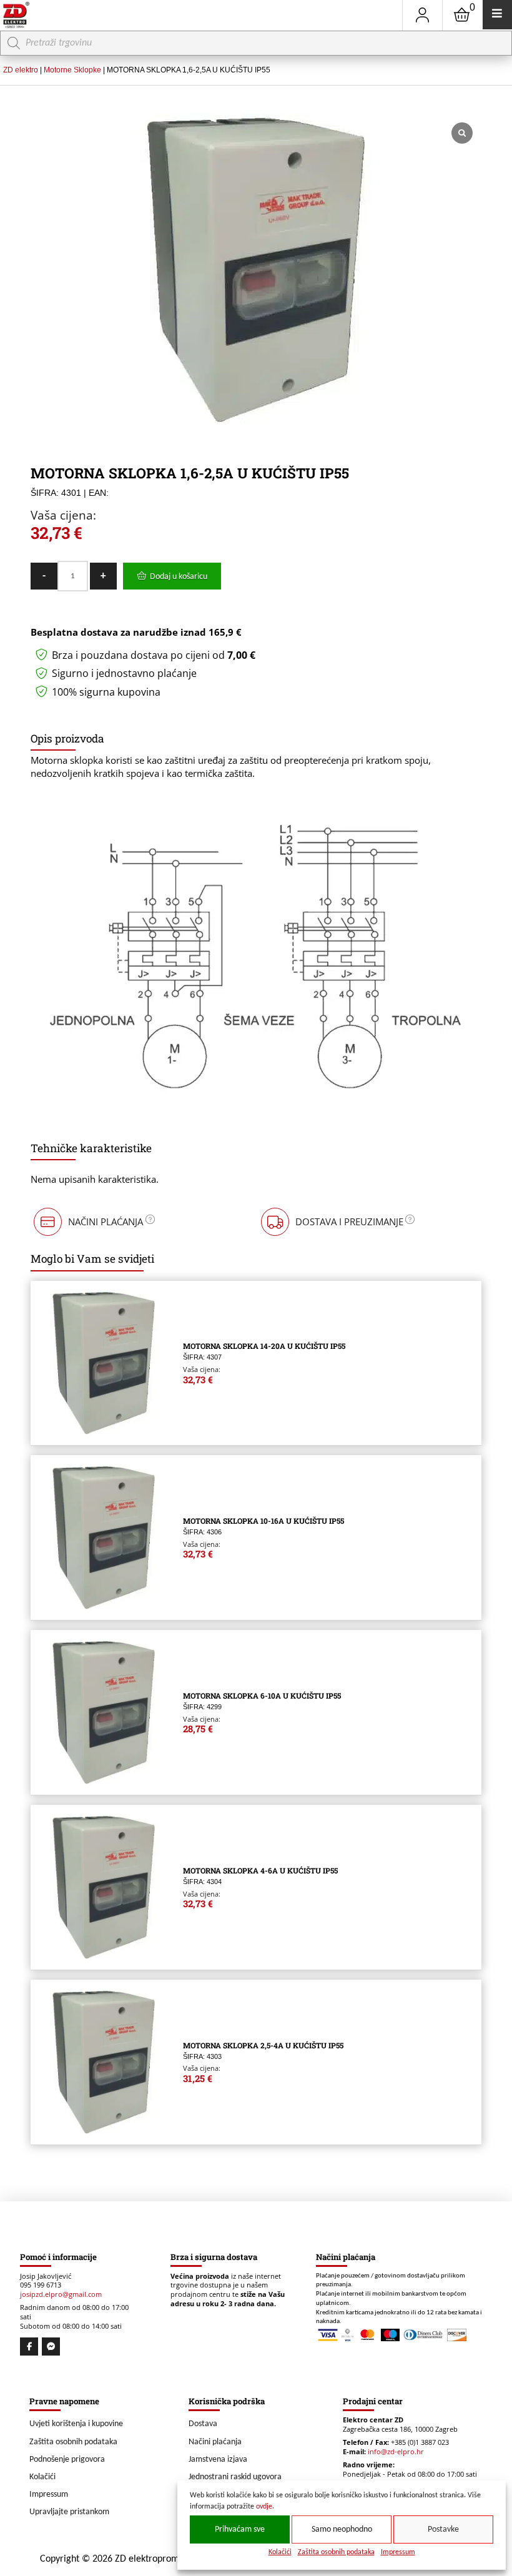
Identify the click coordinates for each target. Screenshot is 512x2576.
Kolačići (280, 2552)
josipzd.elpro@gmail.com (61, 2294)
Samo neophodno (342, 2529)
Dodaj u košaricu (179, 577)
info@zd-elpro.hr (396, 2452)
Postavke (443, 2529)
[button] (93, 1222)
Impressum (398, 2552)
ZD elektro (21, 70)
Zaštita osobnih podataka (336, 2552)
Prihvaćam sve (240, 2529)
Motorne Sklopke (72, 70)
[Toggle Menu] (497, 15)
